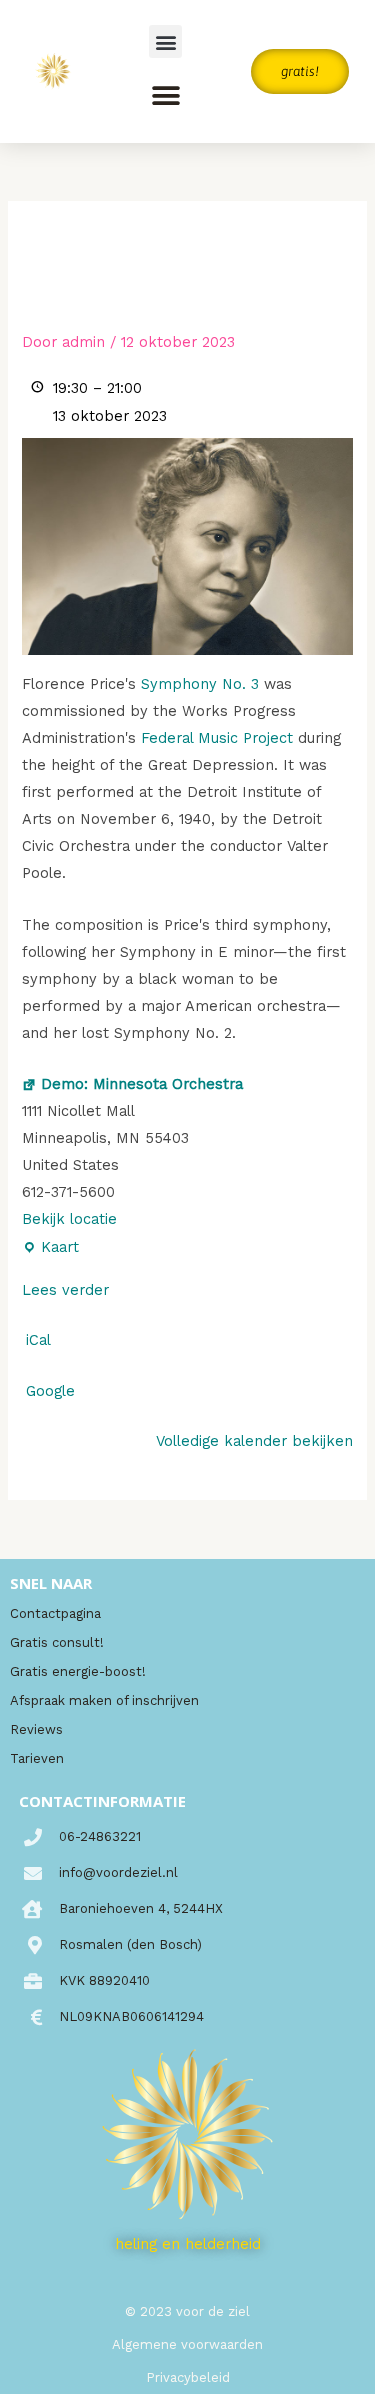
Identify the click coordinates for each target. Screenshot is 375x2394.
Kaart (50, 1245)
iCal (38, 1340)
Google (50, 1391)
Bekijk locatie (69, 1219)
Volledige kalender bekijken (254, 1441)
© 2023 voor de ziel (187, 2311)
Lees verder (65, 1290)
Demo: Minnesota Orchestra (142, 1084)
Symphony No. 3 (200, 684)
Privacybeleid (188, 2377)
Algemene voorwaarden (187, 2344)
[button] (165, 41)
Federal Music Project (217, 738)
